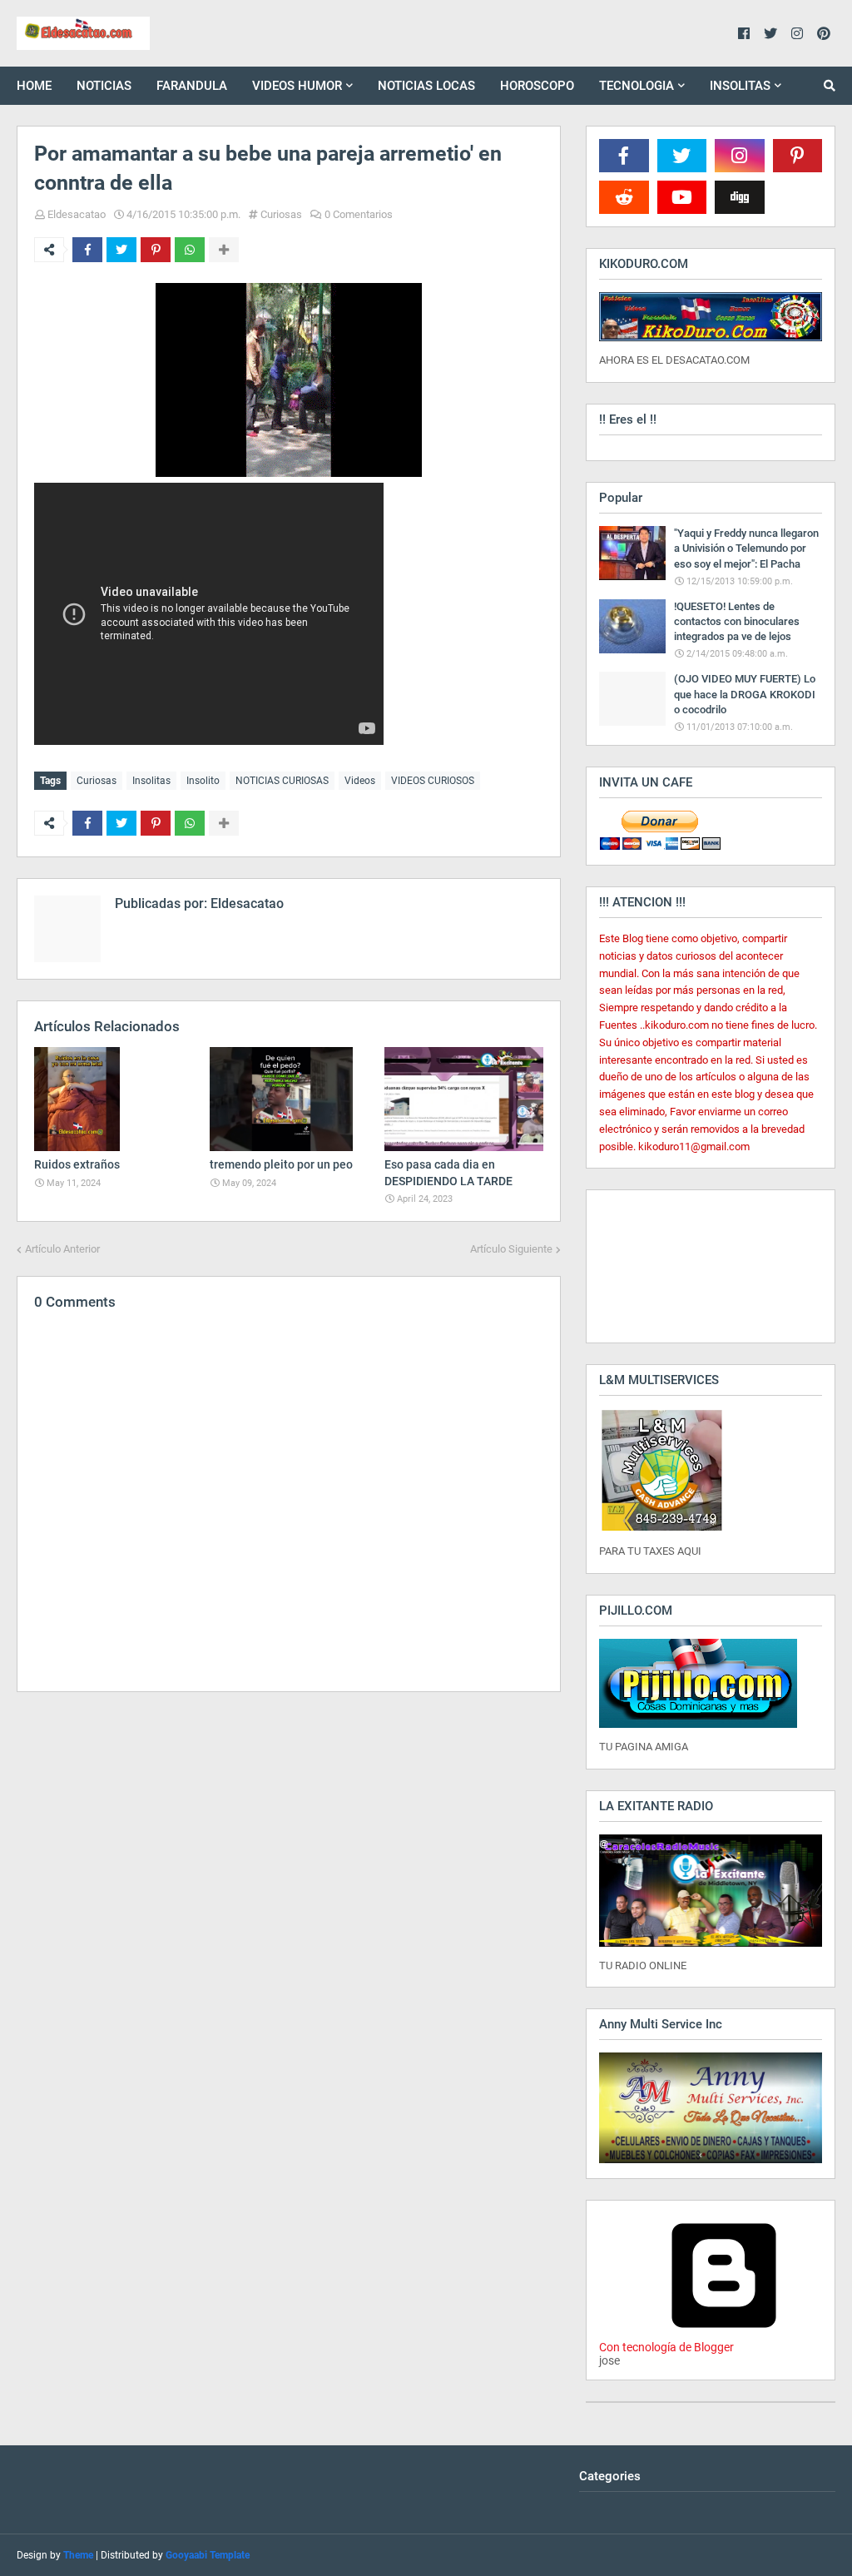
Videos (360, 781)
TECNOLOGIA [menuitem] (637, 86)
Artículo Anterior (62, 1249)
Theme (78, 2555)
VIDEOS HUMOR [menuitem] (297, 86)
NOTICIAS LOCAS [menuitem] (426, 86)
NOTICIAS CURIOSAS (282, 781)
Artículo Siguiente (511, 1249)
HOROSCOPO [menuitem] (537, 86)
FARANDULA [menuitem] (192, 86)
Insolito (203, 781)
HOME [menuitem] (34, 86)
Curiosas (281, 214)
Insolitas (151, 781)
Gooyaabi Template (208, 2555)
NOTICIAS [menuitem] (104, 86)
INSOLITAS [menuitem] (740, 86)
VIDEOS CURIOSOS (433, 781)
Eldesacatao (77, 214)
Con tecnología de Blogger (666, 2347)
